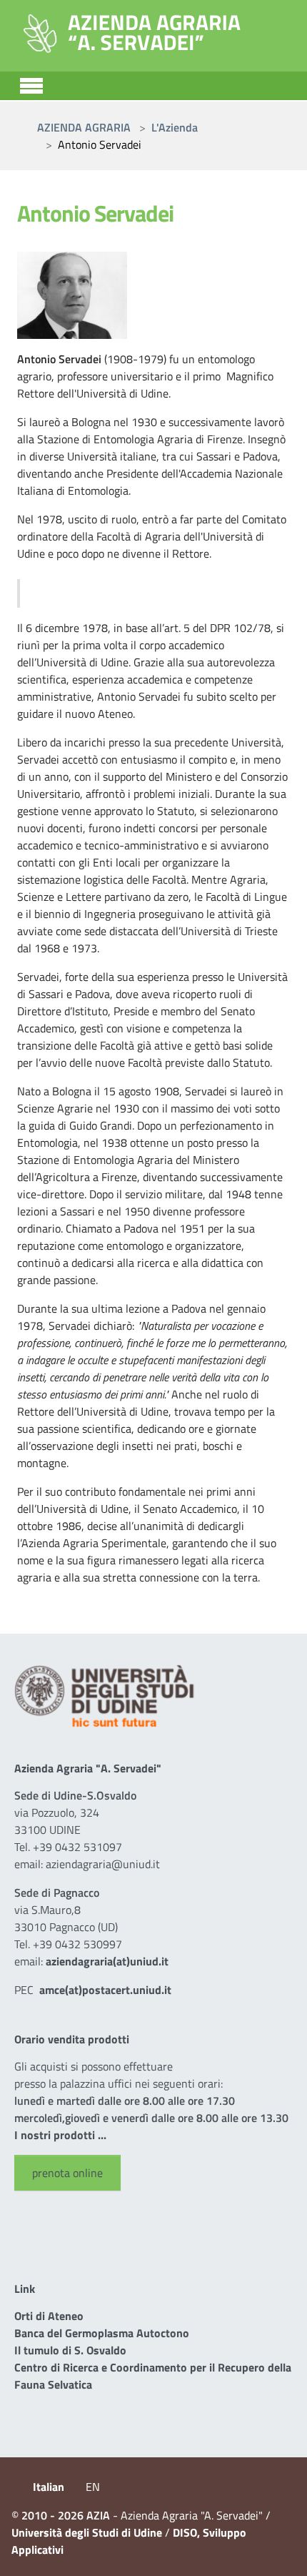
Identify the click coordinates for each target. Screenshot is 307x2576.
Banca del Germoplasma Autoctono (102, 2333)
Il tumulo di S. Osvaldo (70, 2350)
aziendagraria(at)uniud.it (107, 1961)
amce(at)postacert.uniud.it (105, 1990)
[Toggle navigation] (31, 84)
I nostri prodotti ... (60, 2135)
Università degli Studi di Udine (87, 2532)
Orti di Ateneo (49, 2316)
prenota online (67, 2173)
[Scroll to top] (278, 2547)
